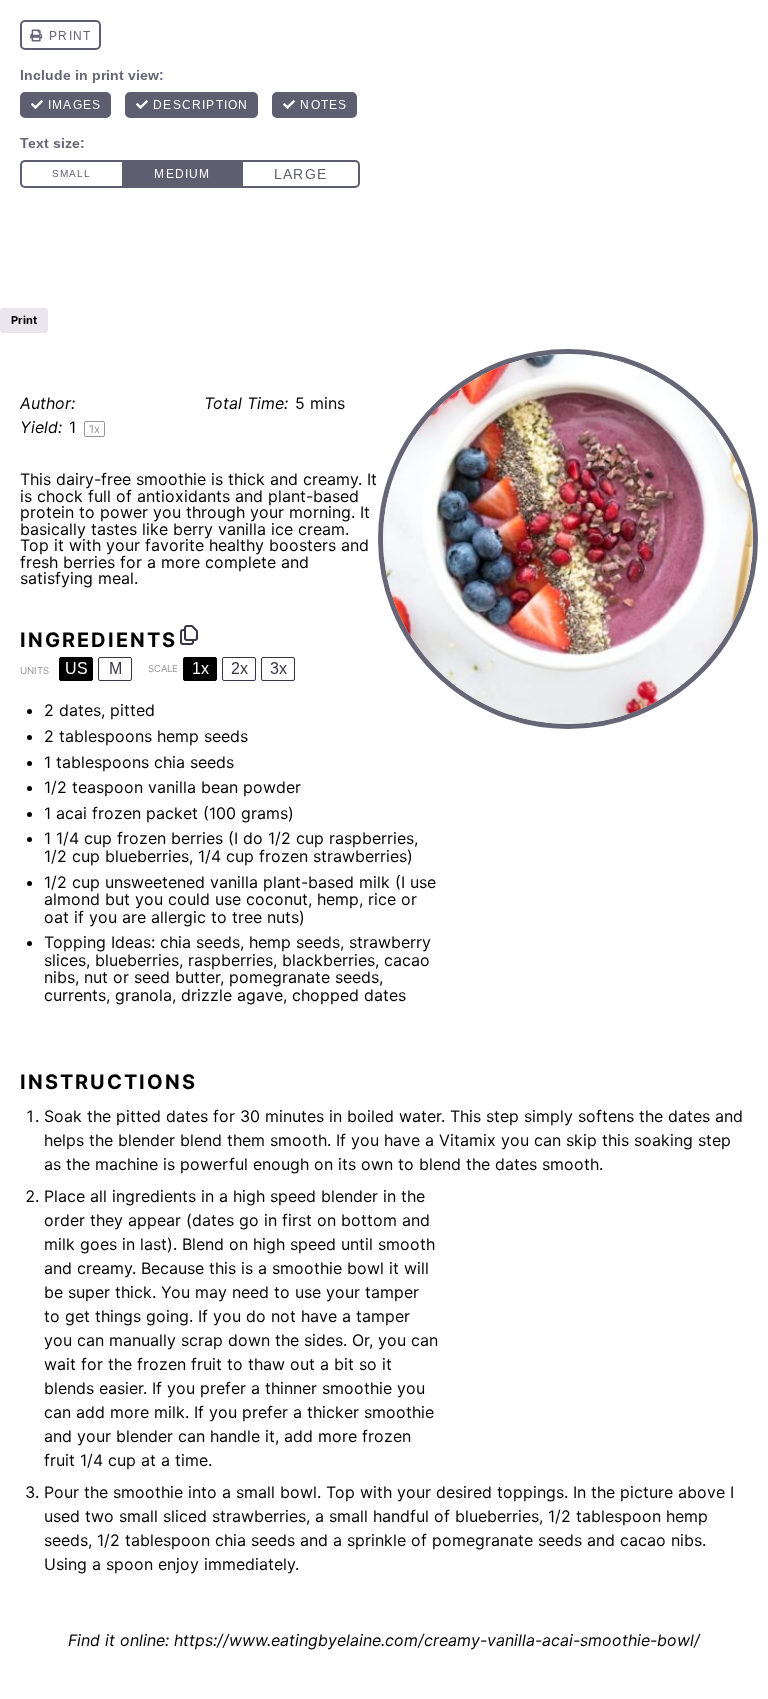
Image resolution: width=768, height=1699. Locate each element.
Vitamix (467, 1140)
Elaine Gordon (135, 403)
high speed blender (305, 1196)
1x (200, 668)
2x (239, 668)
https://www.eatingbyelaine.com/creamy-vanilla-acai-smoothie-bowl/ (437, 1640)
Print (24, 320)
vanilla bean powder (224, 787)
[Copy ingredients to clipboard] (189, 635)
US (76, 668)
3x (278, 668)
